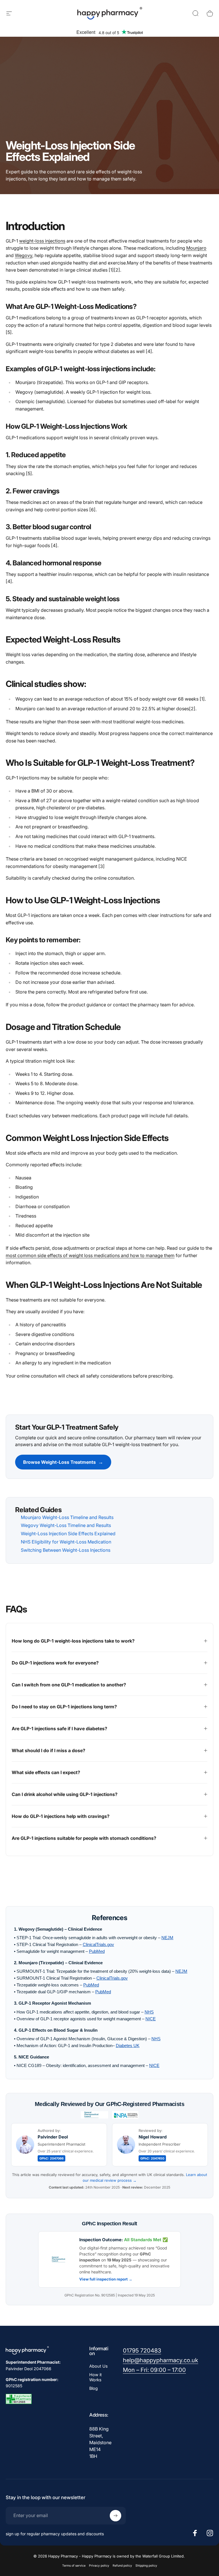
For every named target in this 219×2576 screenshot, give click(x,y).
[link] (142, 2351)
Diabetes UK (128, 2046)
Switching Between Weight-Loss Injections (66, 1550)
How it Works (96, 2377)
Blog (94, 2388)
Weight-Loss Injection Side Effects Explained (68, 1534)
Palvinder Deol (53, 2137)
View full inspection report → (106, 2279)
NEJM (167, 1938)
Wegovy (24, 255)
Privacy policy (99, 2566)
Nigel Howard (153, 2137)
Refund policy (122, 2566)
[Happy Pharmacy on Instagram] (210, 2533)
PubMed (97, 1951)
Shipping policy (146, 2566)
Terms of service (74, 2566)
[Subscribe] (115, 2516)
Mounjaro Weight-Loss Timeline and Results (67, 1517)
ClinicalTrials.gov (98, 1944)
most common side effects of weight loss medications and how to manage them (90, 1255)
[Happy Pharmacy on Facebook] (195, 2533)
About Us (99, 2366)
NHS (149, 2012)
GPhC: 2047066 (51, 2158)
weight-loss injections (42, 241)
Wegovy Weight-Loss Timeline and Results (66, 1525)
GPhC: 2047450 (152, 2158)
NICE (151, 2019)
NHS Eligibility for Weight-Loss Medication (66, 1542)
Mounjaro (196, 248)
